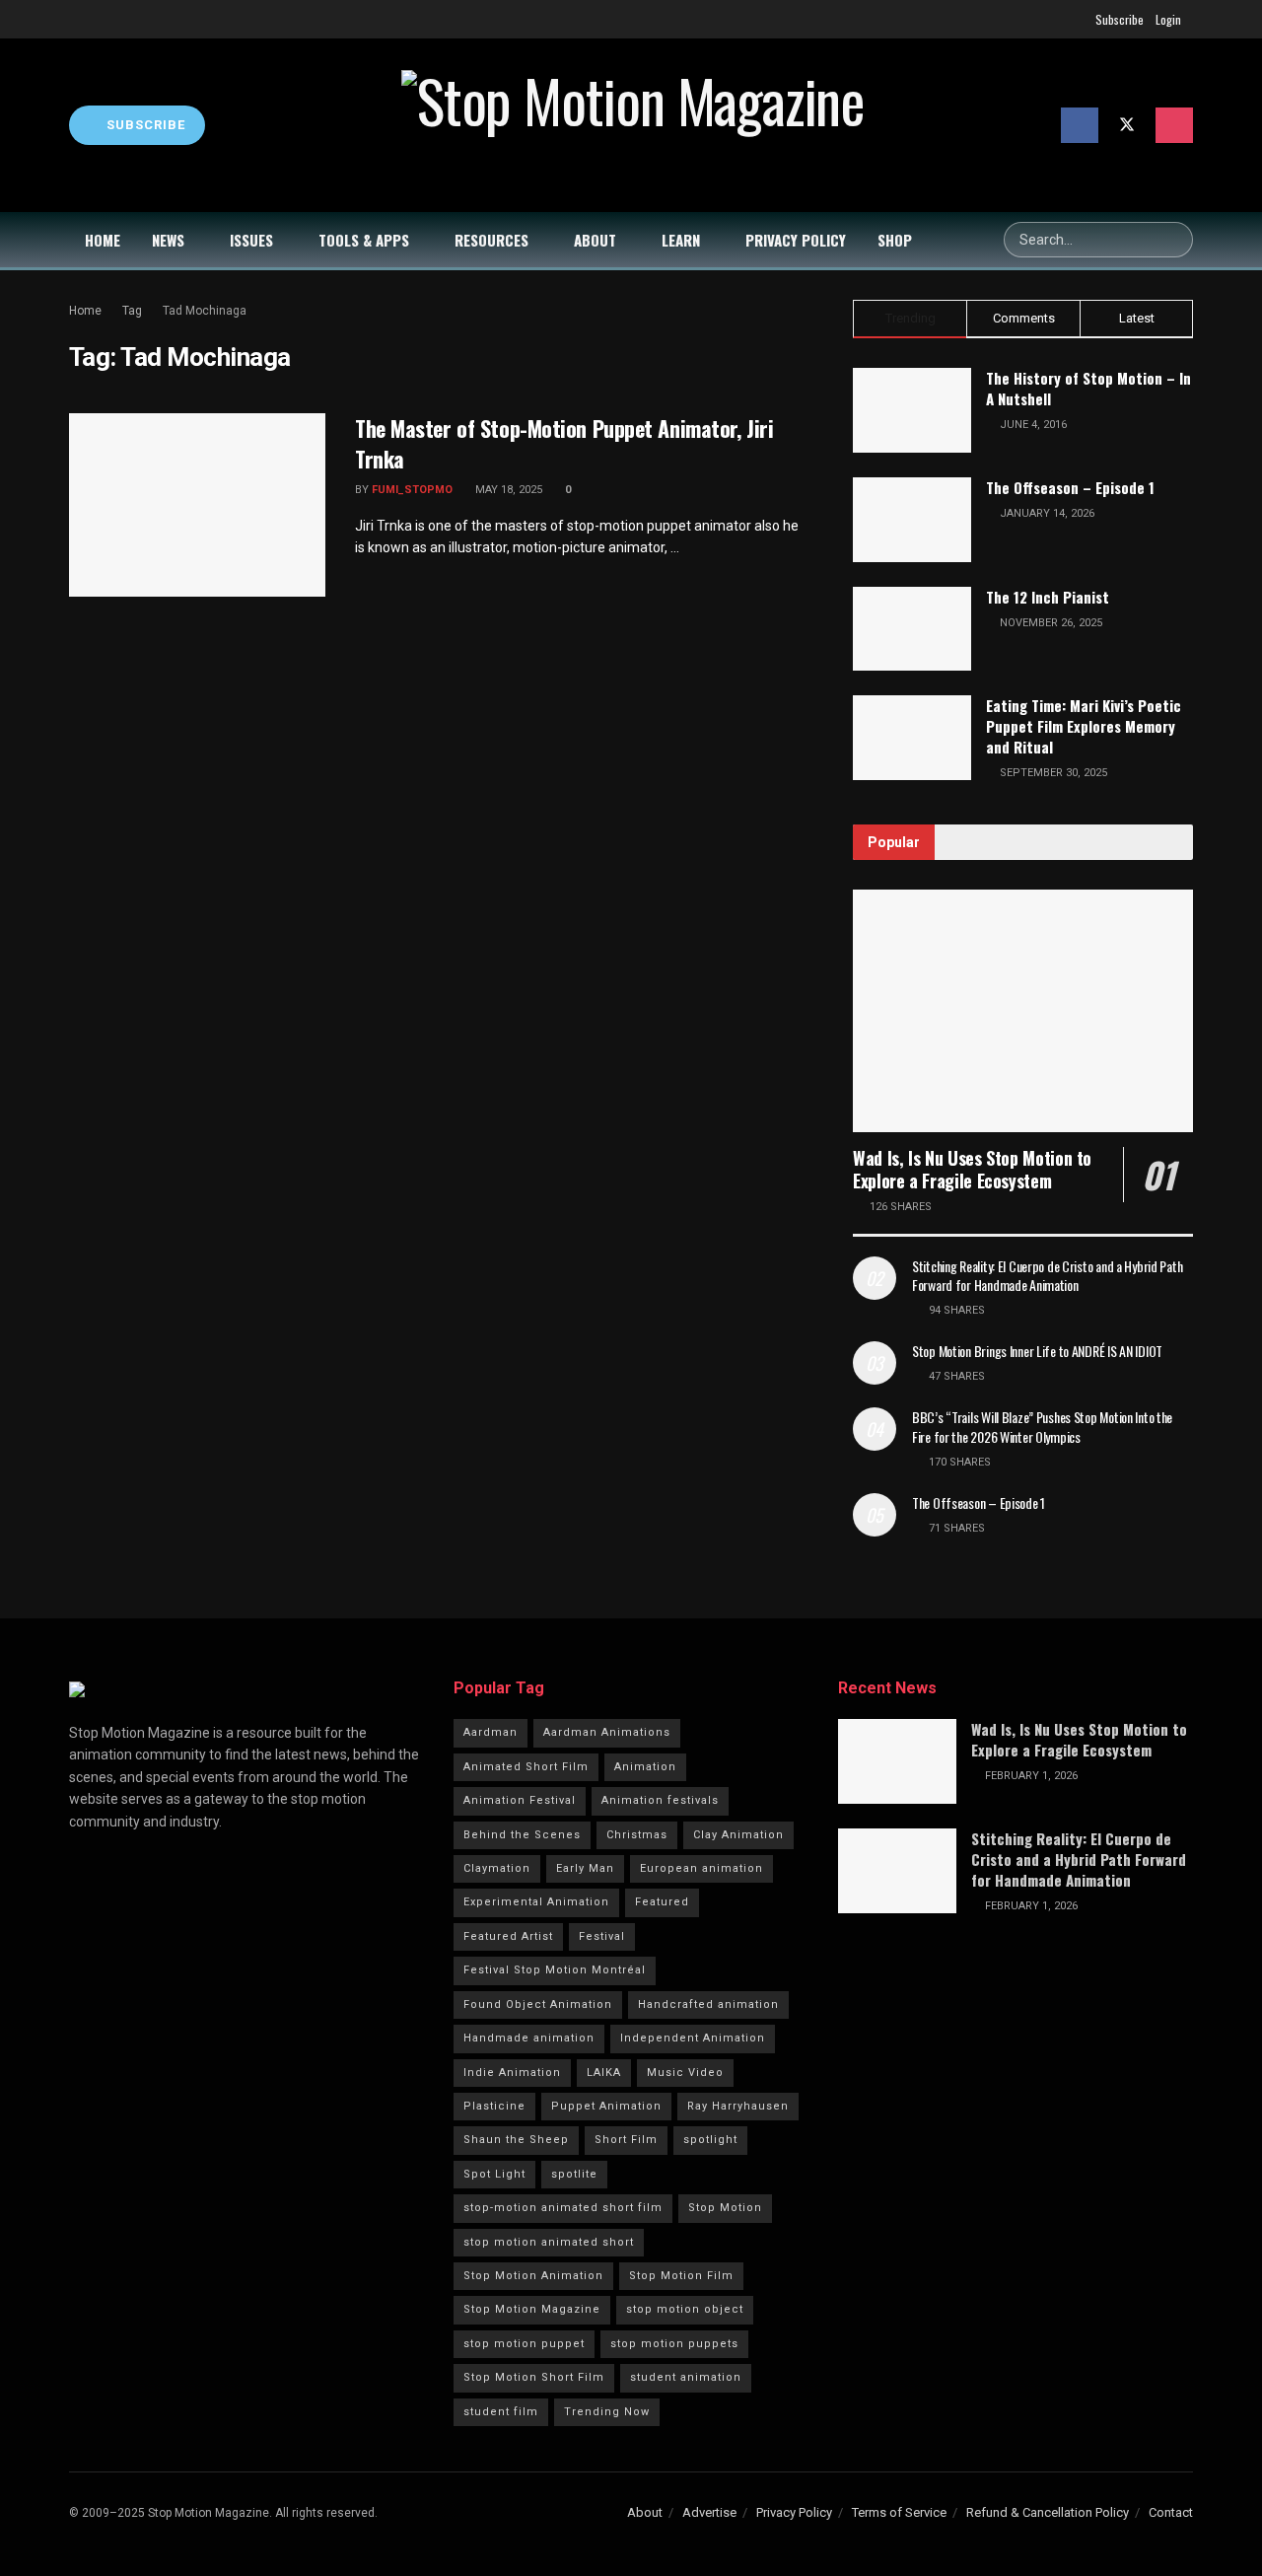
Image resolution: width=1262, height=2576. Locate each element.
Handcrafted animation (708, 2004)
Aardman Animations (607, 1732)
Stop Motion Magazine (532, 2309)
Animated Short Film (526, 1767)
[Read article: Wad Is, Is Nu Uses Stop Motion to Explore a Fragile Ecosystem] (1023, 1011)
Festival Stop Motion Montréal (555, 1970)
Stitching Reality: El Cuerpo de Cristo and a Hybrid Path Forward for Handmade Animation (1047, 1276)
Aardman (491, 1732)
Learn (681, 240)
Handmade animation (529, 2038)
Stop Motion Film (681, 2276)
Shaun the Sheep (516, 2140)
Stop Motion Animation (533, 2276)
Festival (602, 1936)
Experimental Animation (536, 1902)
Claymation (497, 1868)
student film (501, 2412)
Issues (251, 240)
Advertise (709, 2512)
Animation (645, 1767)
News (168, 240)
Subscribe (1120, 19)
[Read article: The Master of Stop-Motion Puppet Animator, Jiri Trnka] (197, 505)
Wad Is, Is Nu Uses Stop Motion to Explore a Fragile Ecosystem (972, 1169)
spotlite (574, 2174)
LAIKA (604, 2073)
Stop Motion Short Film (534, 2377)
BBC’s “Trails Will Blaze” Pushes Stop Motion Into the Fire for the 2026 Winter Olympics (1042, 1427)
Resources (491, 240)
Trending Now (607, 2412)
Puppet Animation (606, 2106)
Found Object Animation (538, 2004)
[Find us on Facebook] (1080, 125)
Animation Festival (520, 1800)
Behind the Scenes (522, 1835)
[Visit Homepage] (633, 125)
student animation (686, 2377)
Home (103, 240)
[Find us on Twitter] (1127, 125)
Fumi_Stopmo (412, 490)
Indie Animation (512, 2073)
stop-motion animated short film (563, 2208)
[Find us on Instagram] (1174, 125)
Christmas (637, 1835)
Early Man (585, 1868)
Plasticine (494, 2106)
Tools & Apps (364, 240)
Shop (895, 240)
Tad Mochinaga (205, 311)
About (595, 240)
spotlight (710, 2140)
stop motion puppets (674, 2344)
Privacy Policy (796, 240)
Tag (132, 311)
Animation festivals (660, 1800)
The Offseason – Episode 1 (1070, 487)
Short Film (626, 2140)
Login (1168, 19)
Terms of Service (899, 2512)
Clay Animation (738, 1835)
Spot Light (494, 2174)
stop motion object (685, 2309)
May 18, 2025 (507, 490)
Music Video (685, 2073)
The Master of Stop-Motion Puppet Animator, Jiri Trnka (564, 443)
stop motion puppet (524, 2344)
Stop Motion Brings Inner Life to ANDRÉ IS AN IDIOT (1037, 1351)
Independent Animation (693, 2038)
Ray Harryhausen (738, 2106)
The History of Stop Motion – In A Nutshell (1088, 388)
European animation (701, 1868)
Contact (1171, 2512)
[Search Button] (1175, 240)
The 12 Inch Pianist (1048, 597)
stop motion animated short (549, 2242)
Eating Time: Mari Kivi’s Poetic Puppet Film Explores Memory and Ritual (1084, 726)
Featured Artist (508, 1936)
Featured (662, 1902)
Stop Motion (725, 2208)
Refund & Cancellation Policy (1048, 2512)
